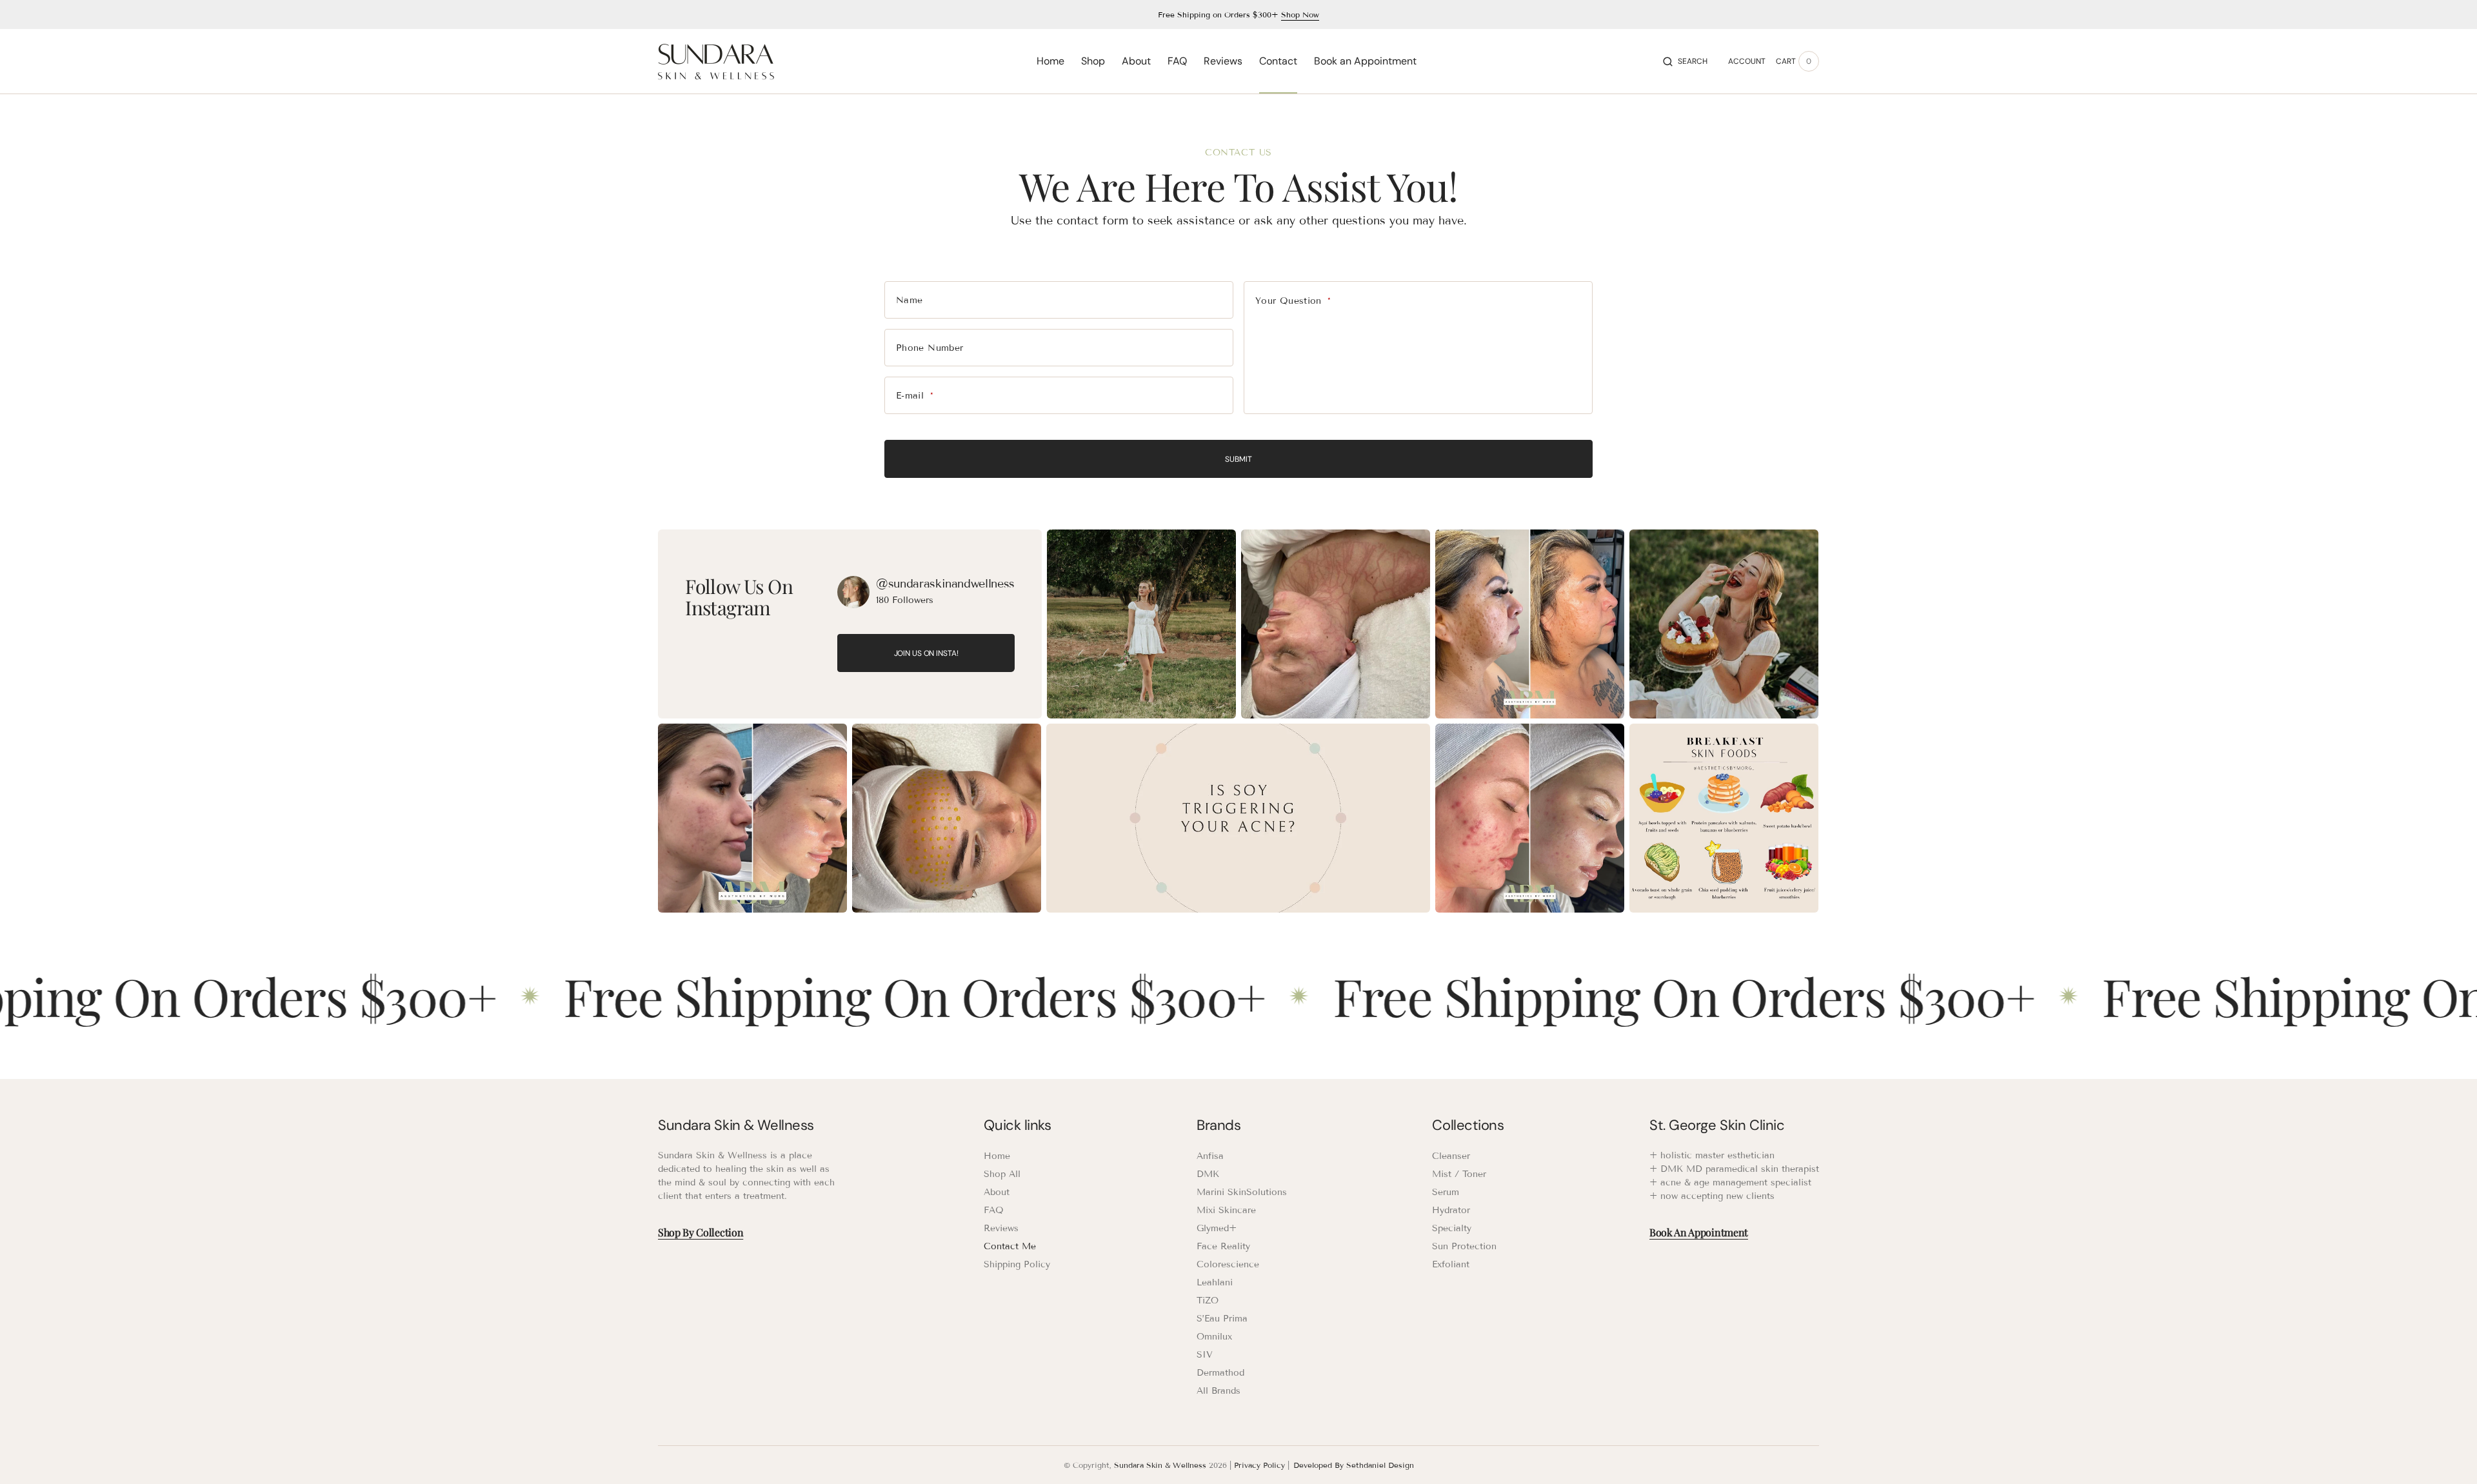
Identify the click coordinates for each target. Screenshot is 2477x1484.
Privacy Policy (1259, 1465)
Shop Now (1300, 15)
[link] (853, 592)
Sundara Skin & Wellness (1160, 1465)
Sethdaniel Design (1380, 1465)
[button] (1685, 61)
